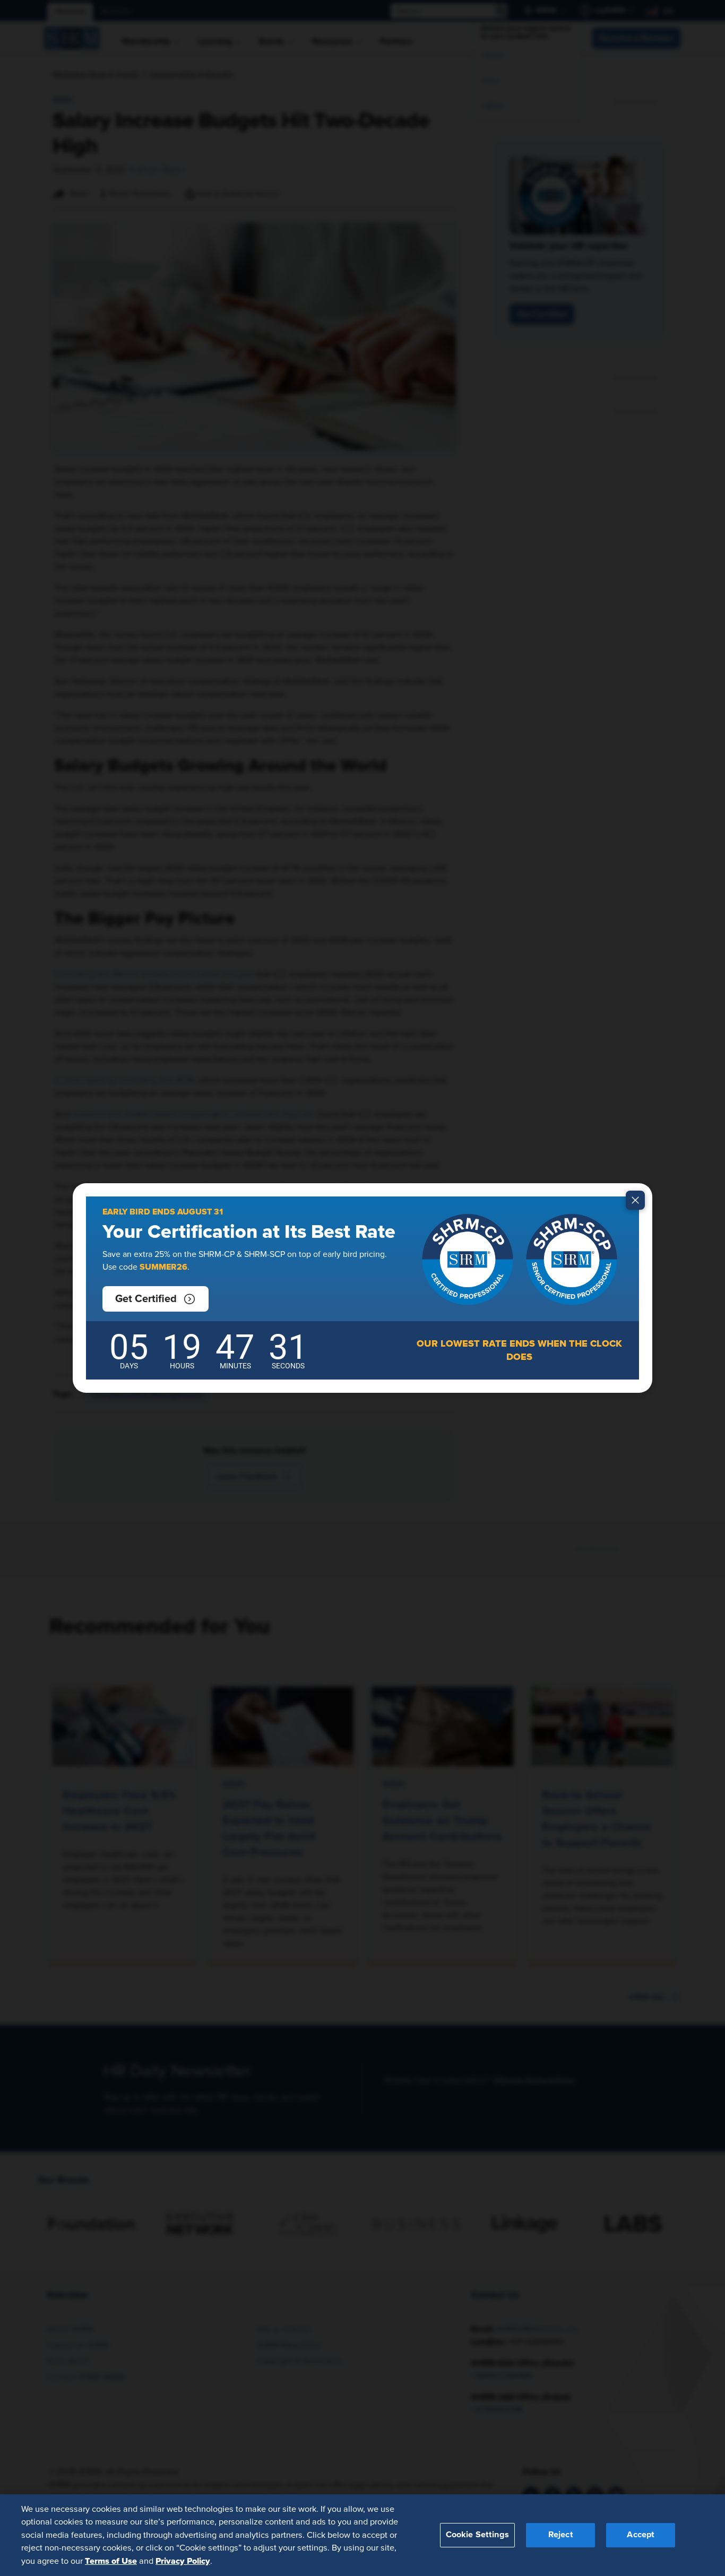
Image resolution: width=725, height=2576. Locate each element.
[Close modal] (635, 1200)
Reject (561, 2535)
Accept (641, 2535)
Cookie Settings (477, 2535)
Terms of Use (111, 2561)
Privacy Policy (183, 2561)
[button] (156, 1299)
